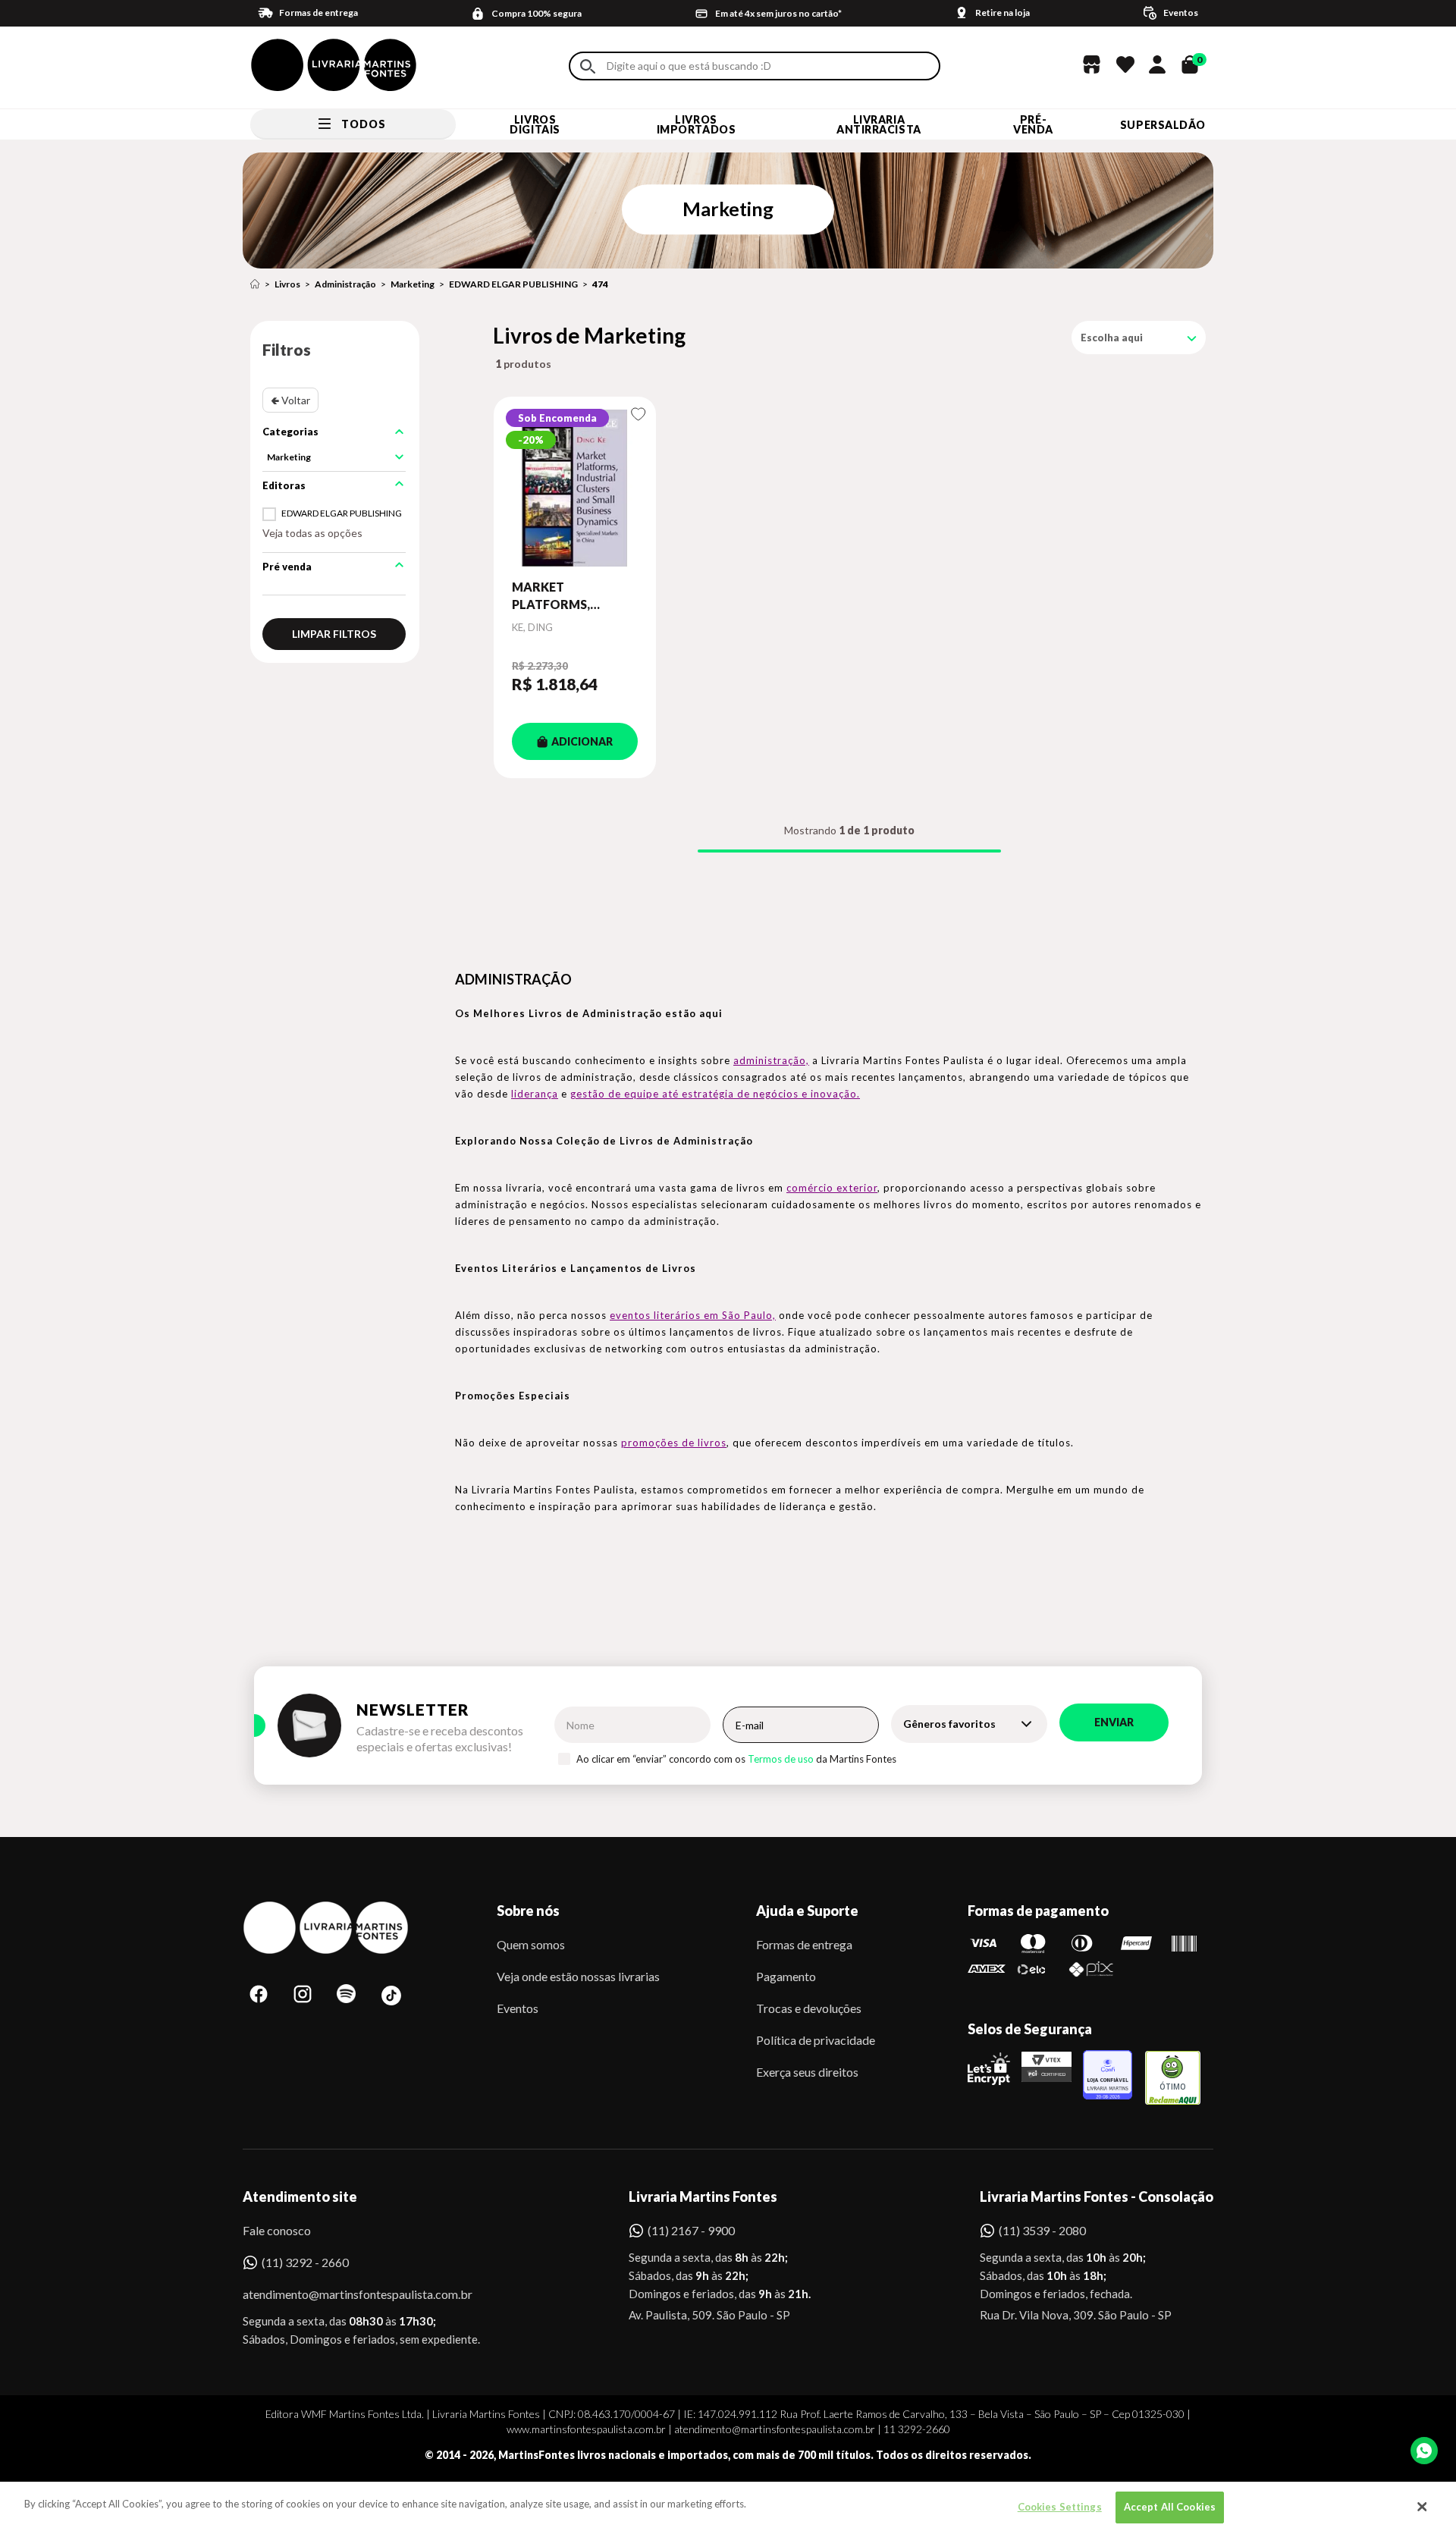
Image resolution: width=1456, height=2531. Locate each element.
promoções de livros (674, 1443)
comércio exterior (832, 1188)
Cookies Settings (1060, 2507)
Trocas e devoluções (809, 2008)
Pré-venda (1033, 124)
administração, (771, 1060)
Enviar (1114, 1722)
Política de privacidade (816, 2040)
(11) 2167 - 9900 (691, 2230)
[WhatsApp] (1424, 2451)
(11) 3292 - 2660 (305, 2262)
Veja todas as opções (312, 533)
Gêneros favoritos (949, 1724)
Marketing (413, 284)
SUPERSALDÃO (1163, 125)
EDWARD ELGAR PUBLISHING (513, 284)
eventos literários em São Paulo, (693, 1315)
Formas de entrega (804, 1944)
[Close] (1422, 2507)
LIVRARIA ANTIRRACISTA (879, 124)
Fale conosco (277, 2230)
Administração (345, 284)
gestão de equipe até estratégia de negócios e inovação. (715, 1094)
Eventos (518, 2008)
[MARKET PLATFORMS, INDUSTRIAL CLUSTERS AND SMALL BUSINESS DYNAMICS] (575, 488)
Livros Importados (697, 124)
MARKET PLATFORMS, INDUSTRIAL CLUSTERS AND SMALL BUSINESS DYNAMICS (562, 596)
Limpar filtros (334, 634)
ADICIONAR (582, 741)
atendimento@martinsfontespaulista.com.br (344, 2294)
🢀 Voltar (290, 400)
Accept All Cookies (1170, 2507)
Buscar (588, 66)
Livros (287, 284)
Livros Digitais (535, 124)
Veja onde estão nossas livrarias (578, 1976)
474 (600, 284)
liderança (535, 1094)
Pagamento (786, 1976)
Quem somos (531, 1944)
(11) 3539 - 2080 (1042, 2230)
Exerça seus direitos (807, 2072)
